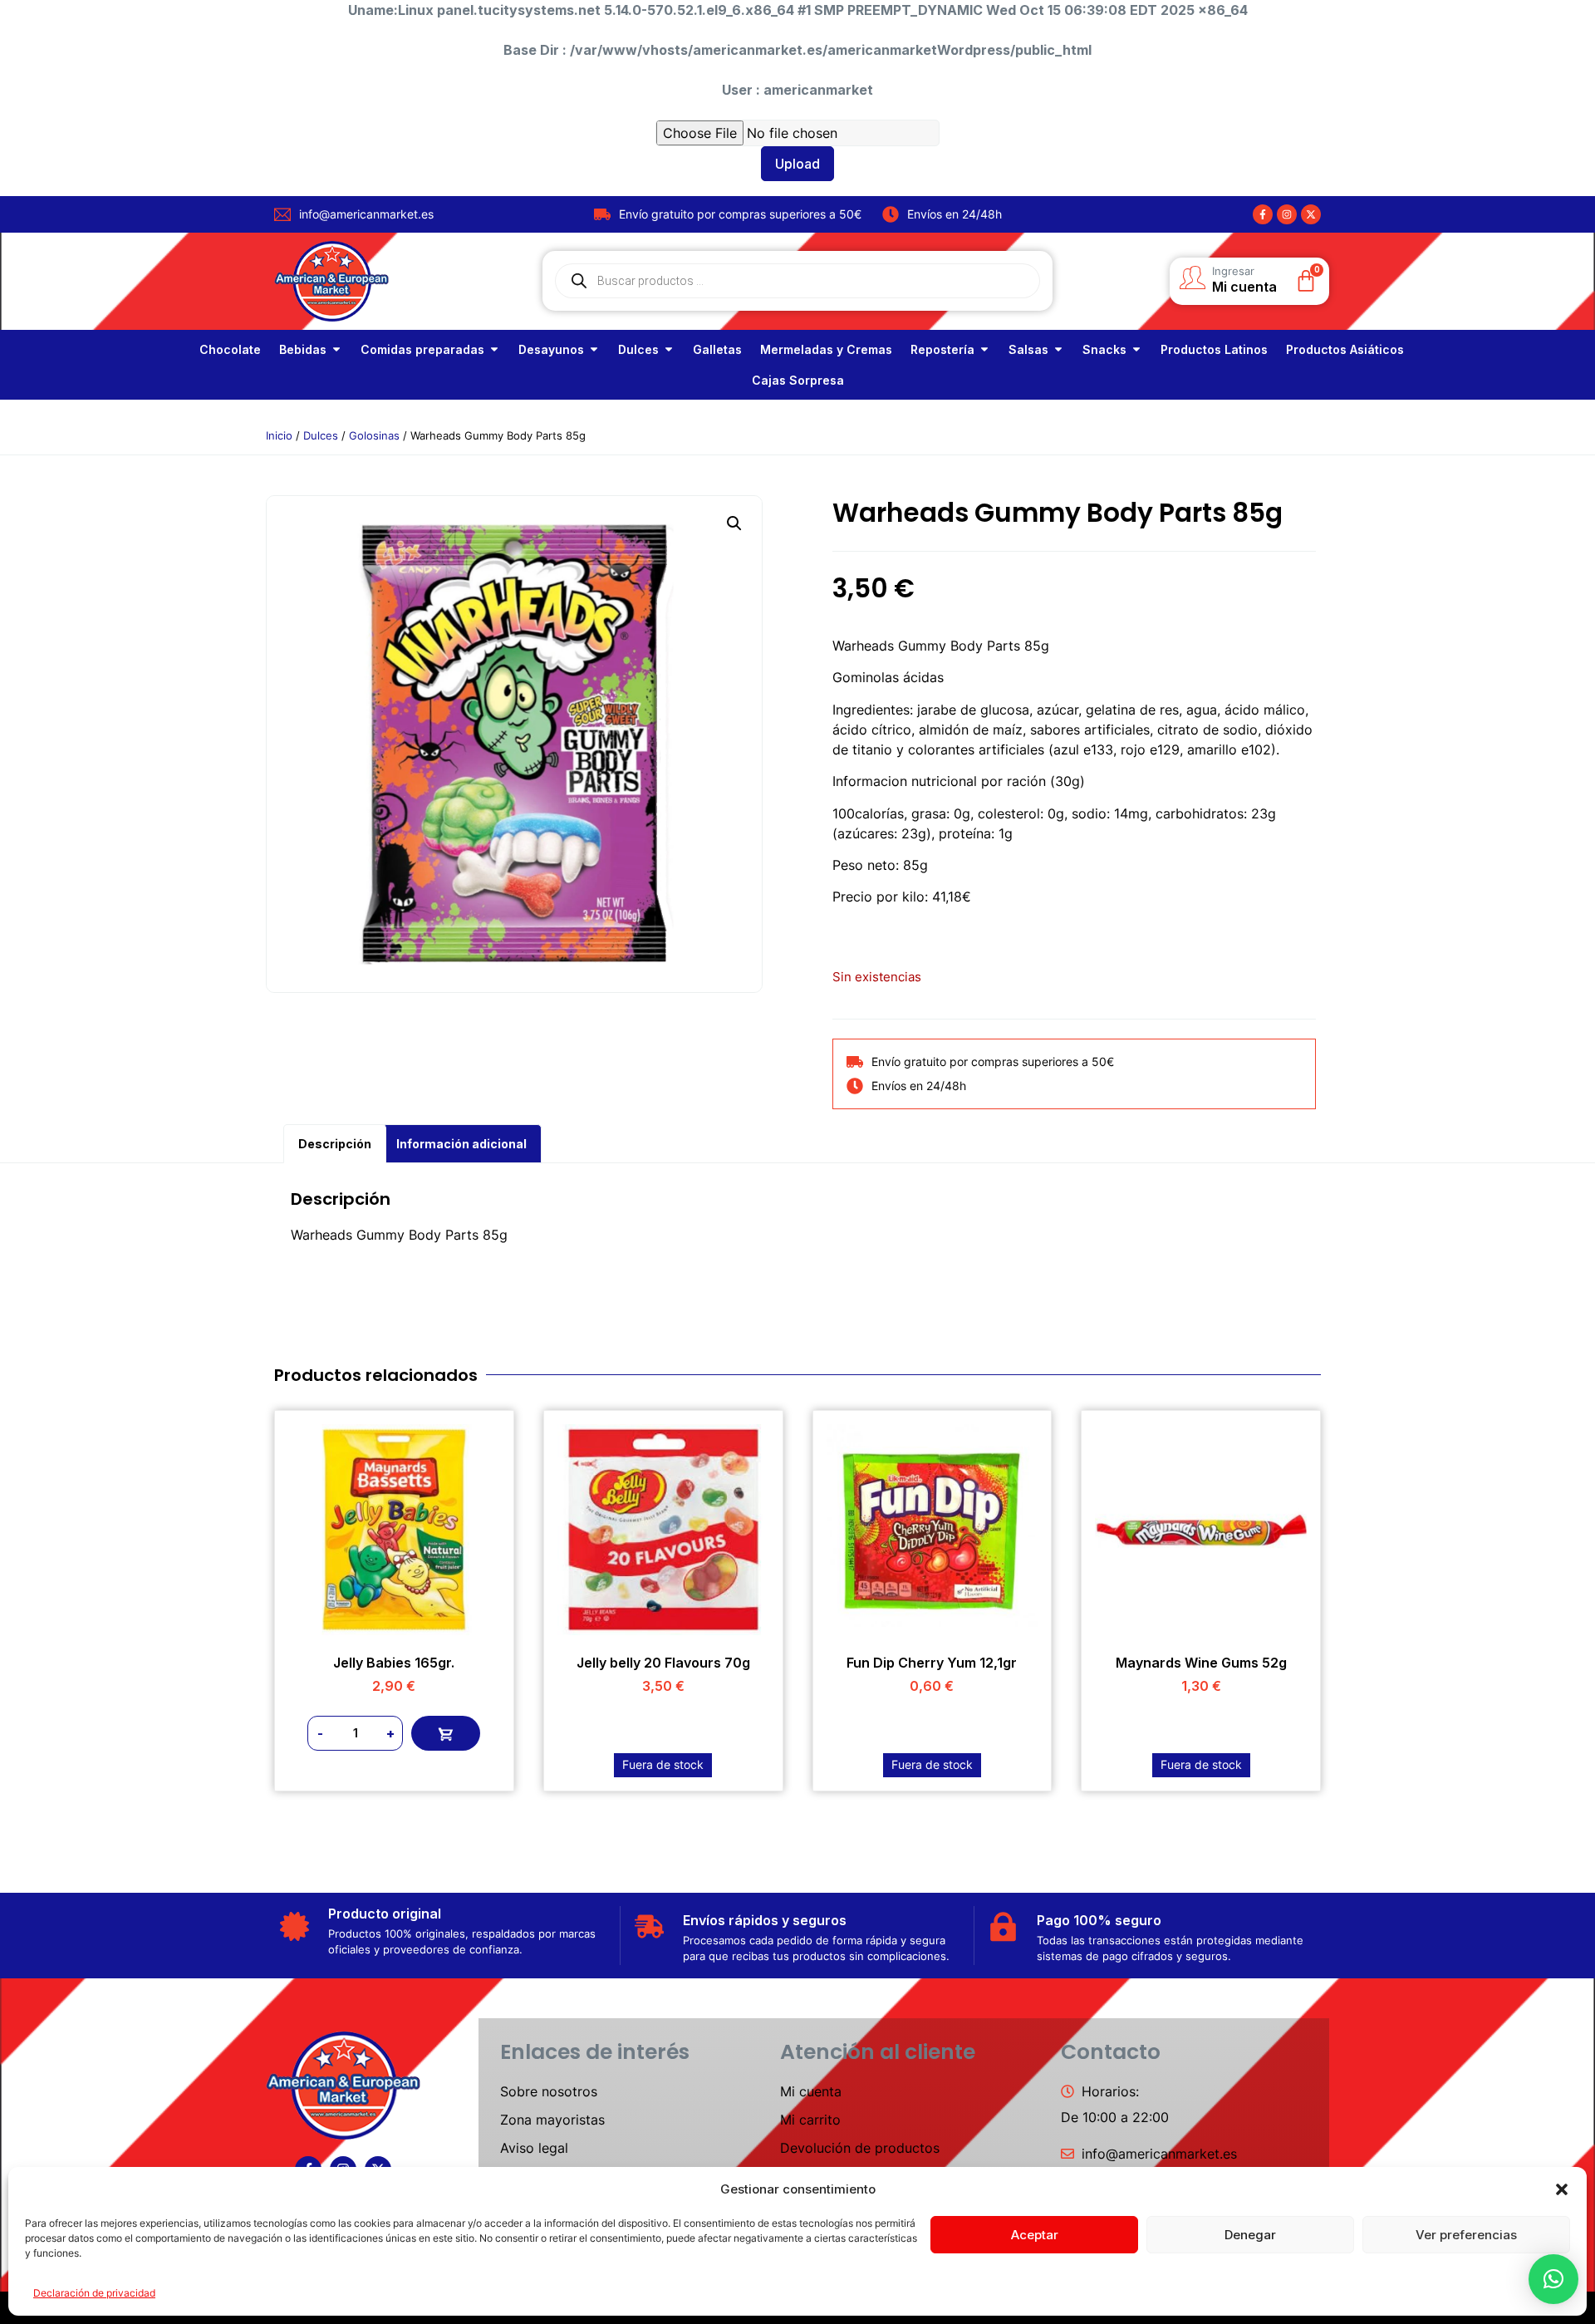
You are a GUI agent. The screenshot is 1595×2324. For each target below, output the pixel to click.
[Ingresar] (1192, 278)
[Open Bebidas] (336, 349)
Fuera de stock (663, 1764)
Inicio (279, 435)
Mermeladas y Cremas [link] (826, 349)
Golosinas (374, 435)
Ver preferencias (1466, 2235)
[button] (1562, 2189)
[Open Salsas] (1058, 349)
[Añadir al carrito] (446, 1733)
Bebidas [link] (303, 349)
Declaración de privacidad (94, 2293)
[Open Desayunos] (594, 349)
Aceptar (1035, 2235)
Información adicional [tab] (461, 1144)
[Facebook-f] (1263, 214)
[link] (230, 349)
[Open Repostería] (984, 349)
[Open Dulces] (669, 349)
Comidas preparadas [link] (422, 349)
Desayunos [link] (551, 349)
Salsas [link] (1028, 349)
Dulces (321, 435)
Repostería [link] (942, 349)
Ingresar (1233, 271)
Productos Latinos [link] (1214, 349)
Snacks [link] (1104, 349)
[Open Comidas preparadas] (494, 349)
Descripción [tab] (335, 1144)
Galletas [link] (717, 349)
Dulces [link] (638, 349)
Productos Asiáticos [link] (1345, 349)
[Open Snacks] (1136, 349)
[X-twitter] (1311, 214)
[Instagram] (1287, 214)
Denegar (1250, 2235)
